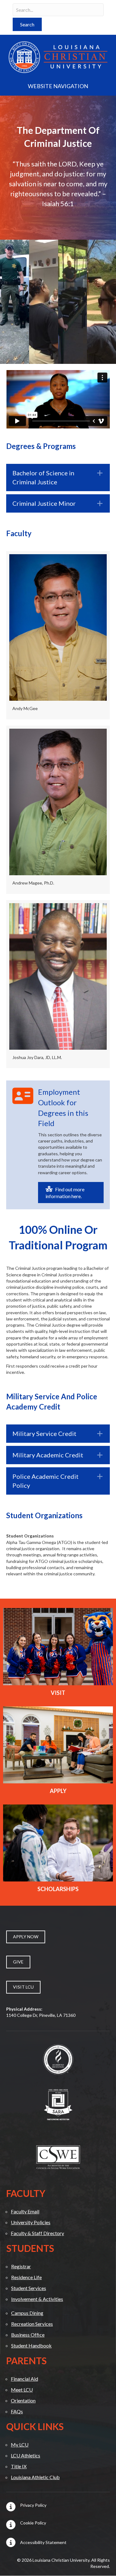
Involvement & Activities (37, 2299)
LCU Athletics (26, 2455)
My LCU (20, 2445)
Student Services (29, 2288)
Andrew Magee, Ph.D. (33, 883)
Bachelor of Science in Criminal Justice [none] (43, 477)
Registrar (21, 2266)
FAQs (17, 2411)
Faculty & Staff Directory (37, 2233)
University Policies (31, 2222)
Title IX (19, 2466)
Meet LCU (22, 2390)
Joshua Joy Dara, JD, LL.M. (37, 1057)
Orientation (23, 2400)
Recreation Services (32, 2324)
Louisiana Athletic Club (35, 2477)
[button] (27, 24)
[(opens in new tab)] (58, 2059)
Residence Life (26, 2277)
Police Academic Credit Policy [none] (45, 1481)
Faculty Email (25, 2211)
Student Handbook (31, 2345)
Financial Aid (24, 2379)
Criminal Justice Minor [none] (44, 503)
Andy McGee (25, 708)
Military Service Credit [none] (44, 1433)
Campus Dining (27, 2313)
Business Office (28, 2335)
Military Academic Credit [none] (48, 1455)
